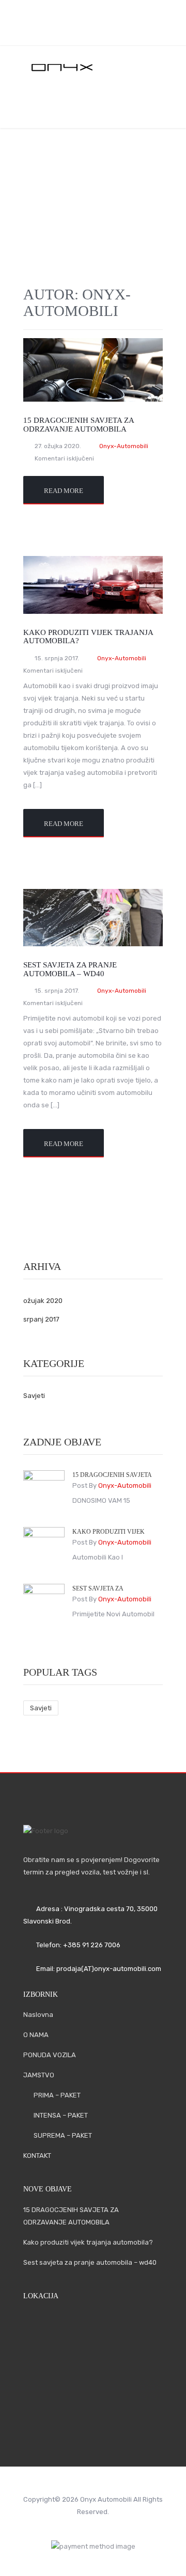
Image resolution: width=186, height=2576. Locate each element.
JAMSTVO (39, 2075)
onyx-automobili (122, 658)
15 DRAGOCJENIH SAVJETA (112, 1475)
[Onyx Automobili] (93, 67)
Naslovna (69, 107)
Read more (64, 491)
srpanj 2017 (41, 1319)
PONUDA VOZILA (50, 2055)
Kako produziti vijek (109, 1532)
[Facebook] (81, 31)
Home (88, 179)
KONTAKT (37, 2156)
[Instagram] (118, 31)
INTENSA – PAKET (61, 2115)
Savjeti (34, 1396)
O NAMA (118, 115)
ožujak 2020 (43, 1301)
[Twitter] (100, 31)
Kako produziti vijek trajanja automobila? (88, 2242)
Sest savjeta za (98, 1588)
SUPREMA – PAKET (63, 2135)
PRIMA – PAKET (57, 2095)
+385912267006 (115, 14)
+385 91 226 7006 (92, 1945)
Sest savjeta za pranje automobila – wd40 (70, 969)
